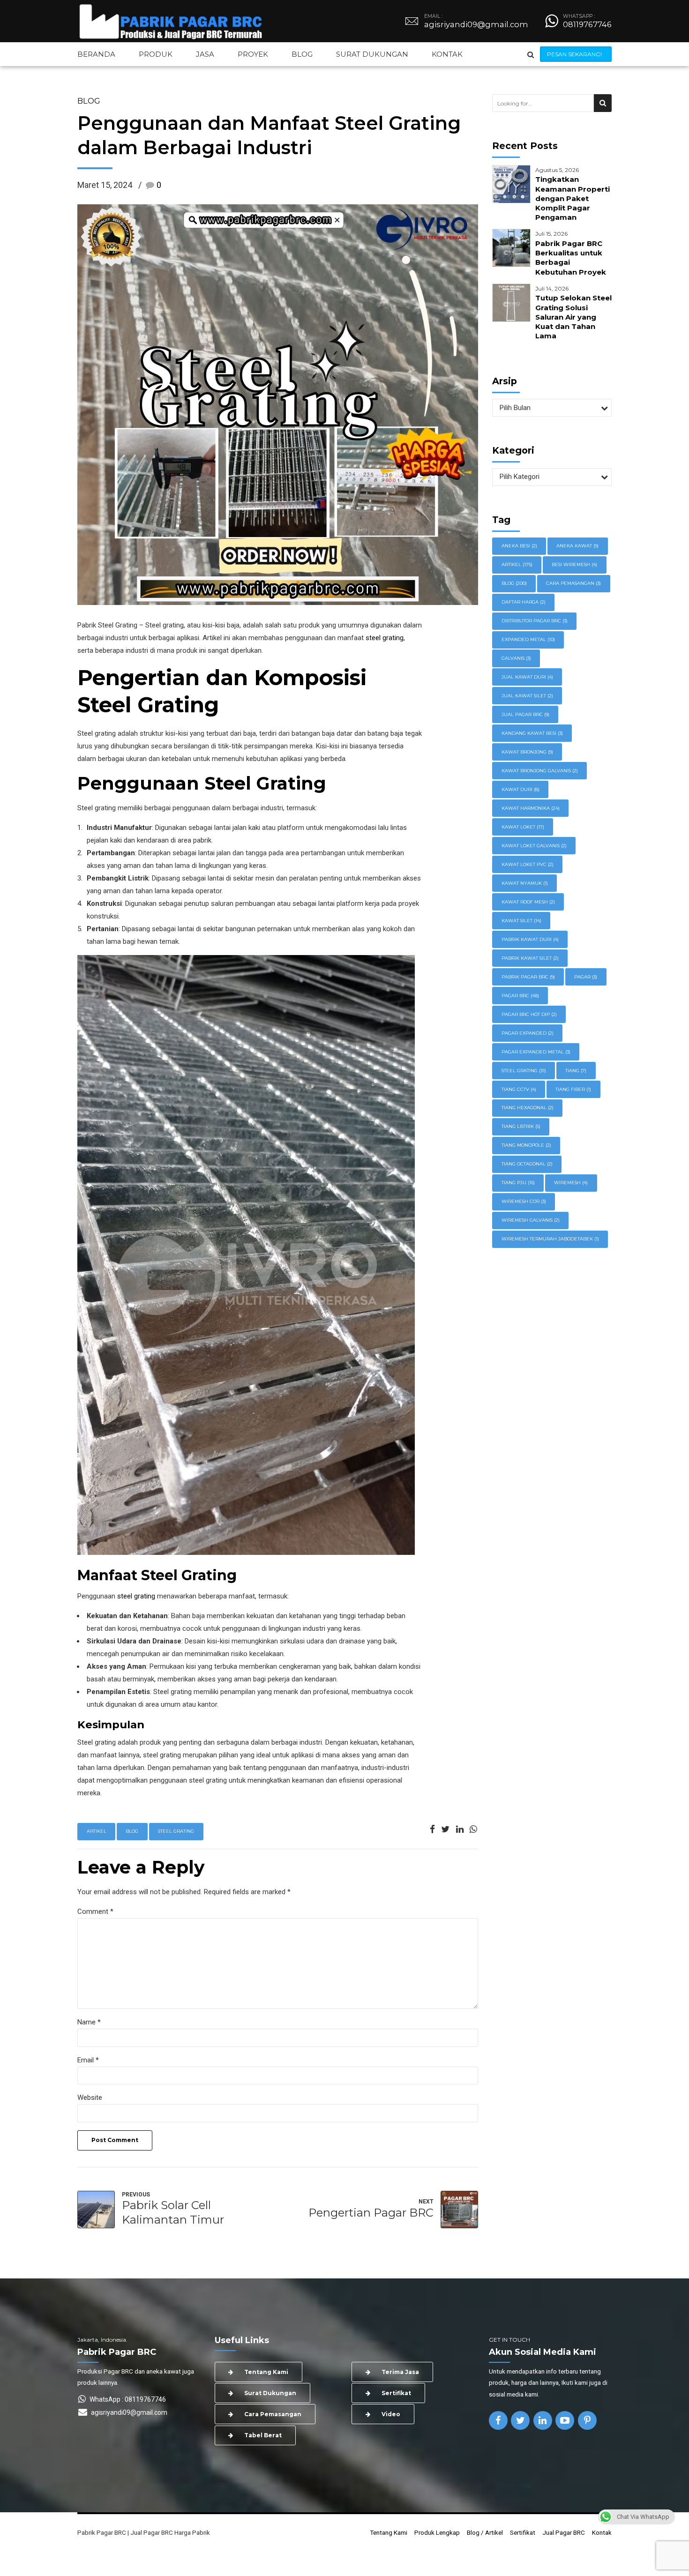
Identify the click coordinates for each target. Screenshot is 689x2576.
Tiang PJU (518, 1183)
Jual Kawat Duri (527, 677)
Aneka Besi (519, 546)
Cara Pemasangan (573, 583)
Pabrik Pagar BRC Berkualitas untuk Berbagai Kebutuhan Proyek (571, 258)
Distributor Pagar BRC (535, 621)
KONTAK (447, 54)
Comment (95, 1911)
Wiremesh (571, 1183)
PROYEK (253, 54)
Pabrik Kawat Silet (530, 958)
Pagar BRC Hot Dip (529, 1014)
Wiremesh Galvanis (531, 1220)
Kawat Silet (521, 921)
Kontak (602, 2532)
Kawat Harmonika (531, 808)
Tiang (576, 1071)
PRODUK (156, 54)
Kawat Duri (520, 789)
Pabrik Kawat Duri (530, 939)
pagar (586, 977)
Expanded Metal (528, 639)
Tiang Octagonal (527, 1164)
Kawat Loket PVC (528, 864)
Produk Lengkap (437, 2532)
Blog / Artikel (485, 2532)
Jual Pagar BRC (564, 2532)
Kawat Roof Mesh (528, 902)
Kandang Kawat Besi (532, 733)
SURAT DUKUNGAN (372, 54)
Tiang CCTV (519, 1089)
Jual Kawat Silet (527, 696)
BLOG (302, 54)
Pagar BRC (520, 996)
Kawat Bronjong (527, 752)
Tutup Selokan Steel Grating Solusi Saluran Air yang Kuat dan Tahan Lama (573, 317)
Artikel (97, 1831)
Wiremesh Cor (524, 1201)
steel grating (385, 638)
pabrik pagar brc (528, 977)
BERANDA (96, 54)
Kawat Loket (523, 827)
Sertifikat (523, 2532)
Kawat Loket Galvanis (534, 846)
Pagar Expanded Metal (536, 1052)
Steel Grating (176, 1831)
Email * (88, 2060)
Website (90, 2098)
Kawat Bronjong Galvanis (540, 771)
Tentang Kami (389, 2532)
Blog (89, 101)
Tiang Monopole (526, 1145)
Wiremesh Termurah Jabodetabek (550, 1239)
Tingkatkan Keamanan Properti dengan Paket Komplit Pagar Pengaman (573, 198)
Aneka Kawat (577, 546)
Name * (89, 2022)
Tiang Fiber (573, 1089)
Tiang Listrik (521, 1126)
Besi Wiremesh (574, 564)
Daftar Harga (524, 602)
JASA (205, 54)
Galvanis (516, 658)
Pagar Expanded (528, 1033)
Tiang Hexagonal (528, 1108)
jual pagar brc (525, 714)
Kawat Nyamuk (525, 883)
